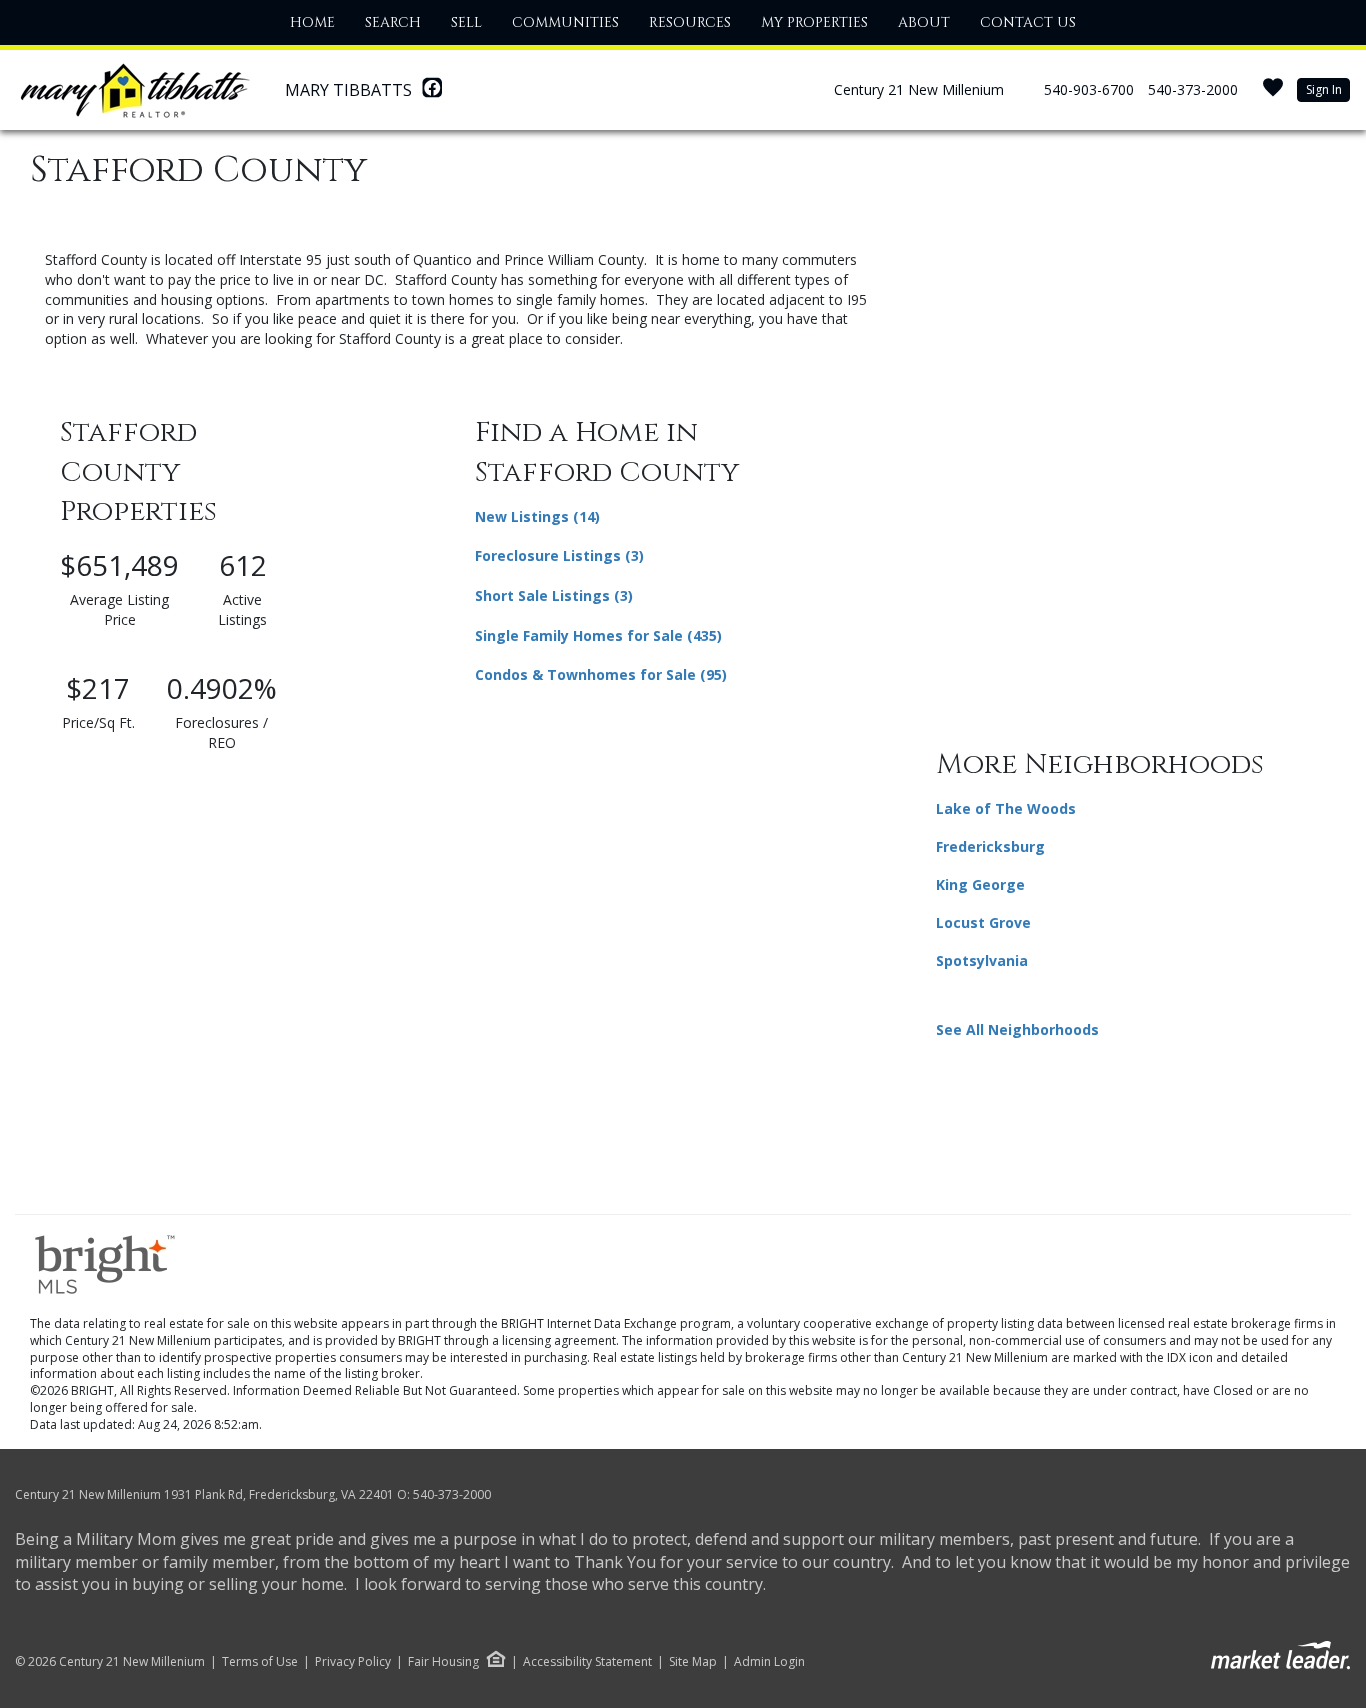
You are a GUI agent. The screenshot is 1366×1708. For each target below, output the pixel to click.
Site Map (693, 1662)
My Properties (814, 22)
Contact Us (1028, 22)
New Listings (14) (537, 516)
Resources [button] (690, 22)
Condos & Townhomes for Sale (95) (601, 674)
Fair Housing (443, 1661)
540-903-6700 (1089, 89)
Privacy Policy (353, 1662)
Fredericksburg (990, 846)
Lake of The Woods (1006, 808)
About (924, 22)
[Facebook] (432, 93)
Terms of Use (260, 1662)
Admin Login (769, 1662)
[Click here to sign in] (1273, 93)
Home (312, 22)
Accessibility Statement (587, 1662)
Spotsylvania (982, 960)
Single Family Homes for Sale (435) (598, 635)
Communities (565, 22)
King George (980, 884)
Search (393, 22)
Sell (466, 22)
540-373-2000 (1193, 89)
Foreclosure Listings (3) (559, 555)
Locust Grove (983, 922)
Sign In (1324, 89)
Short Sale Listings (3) (554, 595)
